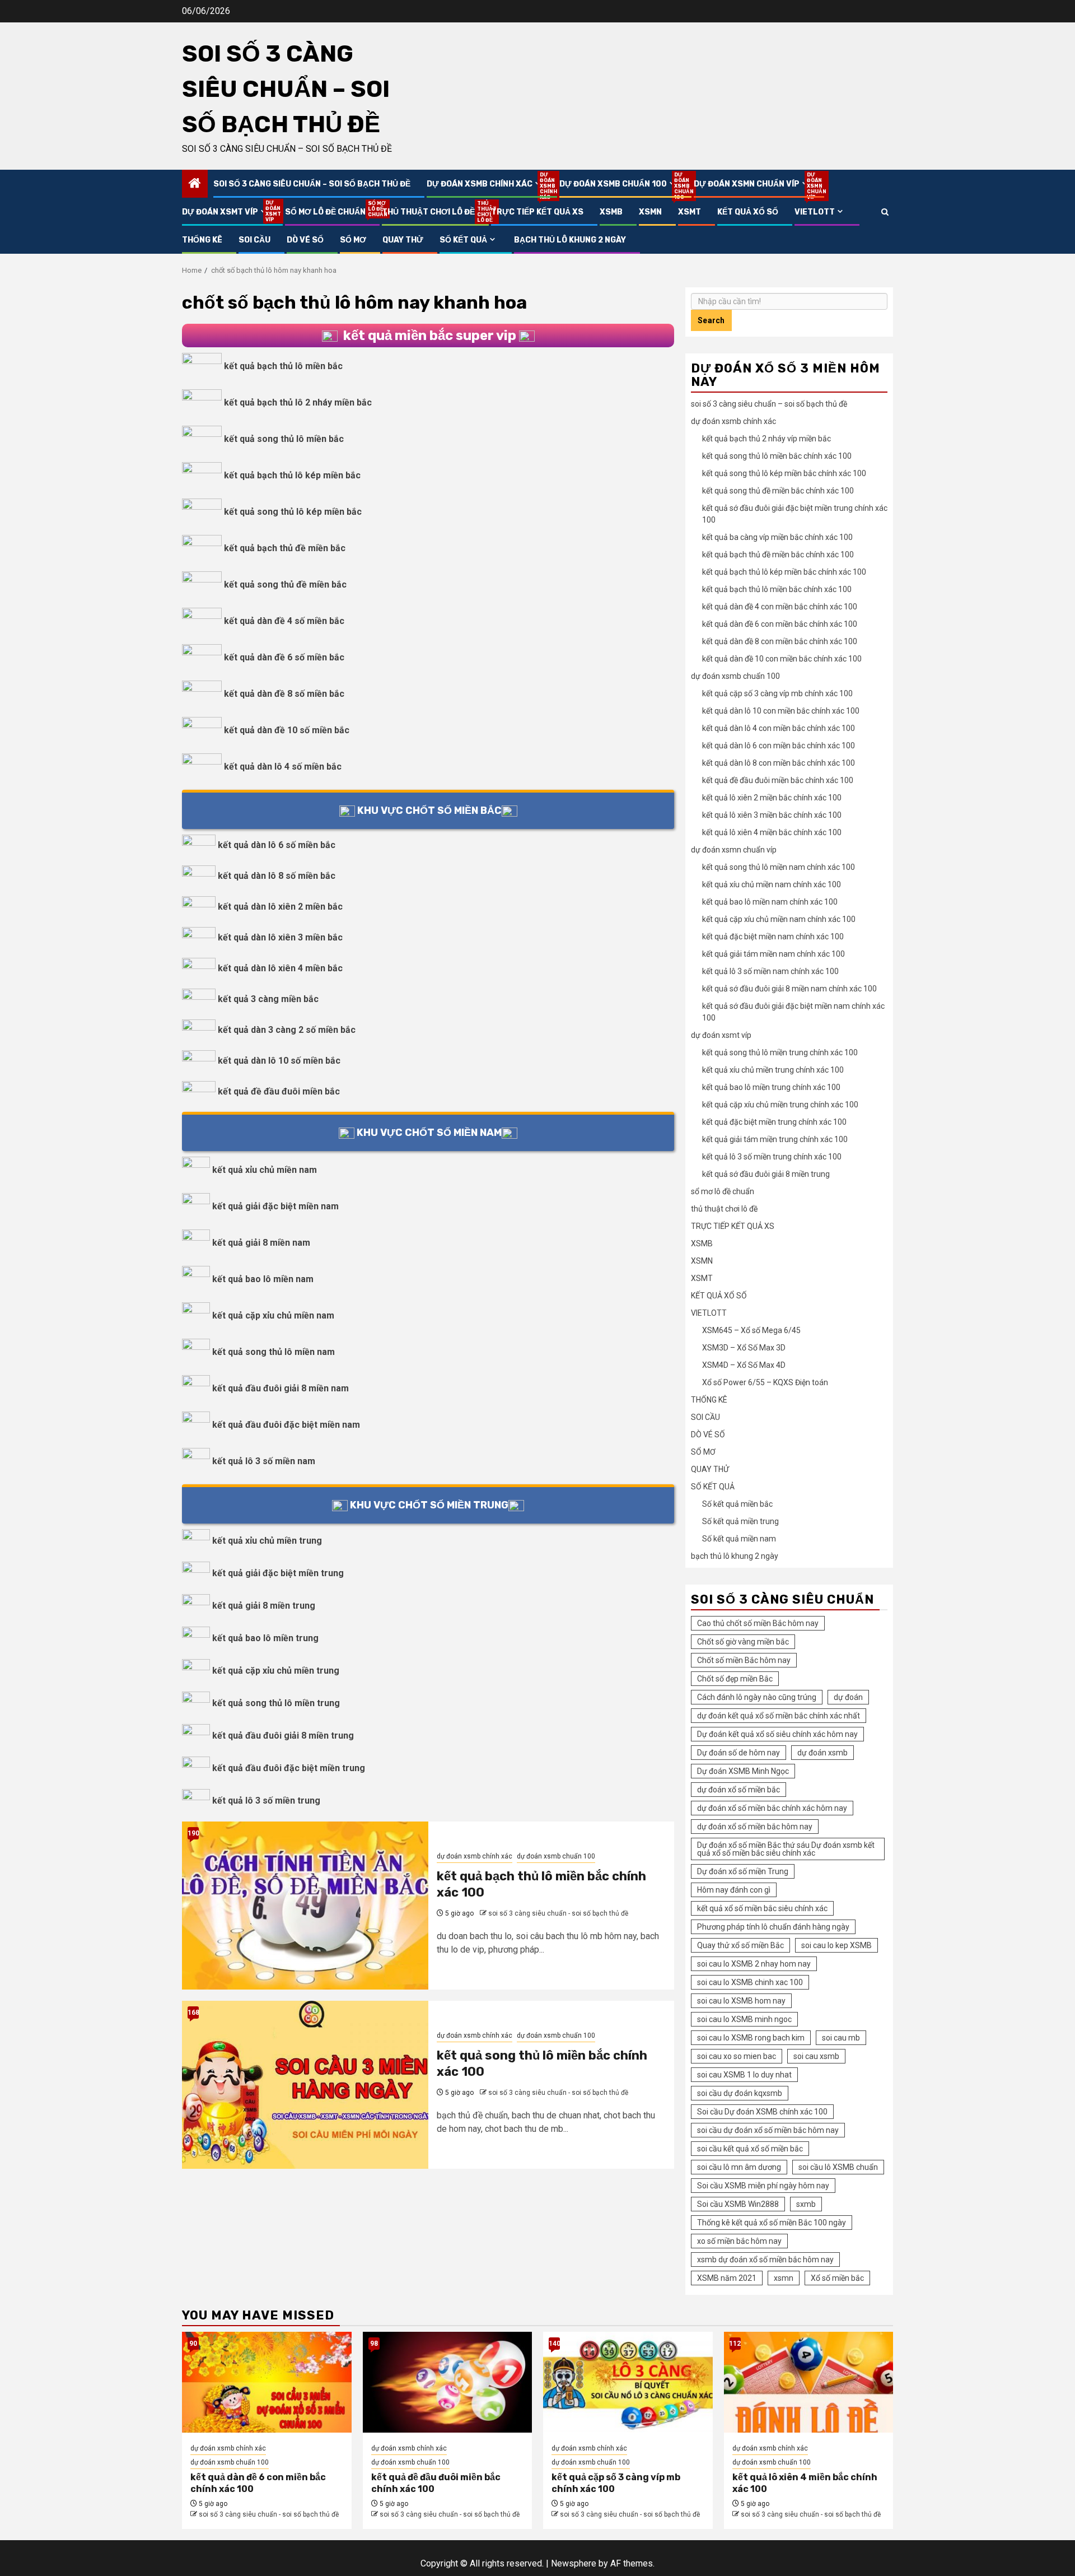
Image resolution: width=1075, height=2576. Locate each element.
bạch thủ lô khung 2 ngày (570, 240)
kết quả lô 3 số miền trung (266, 1801)
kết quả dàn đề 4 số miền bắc (284, 621)
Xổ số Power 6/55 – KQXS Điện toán (765, 1382)
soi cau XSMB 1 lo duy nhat (744, 2075)
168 (193, 2013)
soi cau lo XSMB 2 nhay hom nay (754, 1964)
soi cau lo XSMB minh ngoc (744, 2019)
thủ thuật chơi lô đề (428, 212)
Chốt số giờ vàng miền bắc (743, 1642)
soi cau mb (841, 2038)
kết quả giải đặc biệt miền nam (275, 1206)
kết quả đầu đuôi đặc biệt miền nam (286, 1425)
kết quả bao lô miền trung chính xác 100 (771, 1087)
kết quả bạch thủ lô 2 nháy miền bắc (298, 402)
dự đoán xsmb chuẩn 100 (618, 184)
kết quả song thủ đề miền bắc (285, 584)
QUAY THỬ (403, 240)
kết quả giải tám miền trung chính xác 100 (775, 1139)
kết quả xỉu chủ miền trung (267, 1541)
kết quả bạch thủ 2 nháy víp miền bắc (766, 439)
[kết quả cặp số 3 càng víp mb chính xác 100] (628, 2382)
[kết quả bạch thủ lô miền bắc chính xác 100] (305, 1906)
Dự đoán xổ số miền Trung (743, 1871)
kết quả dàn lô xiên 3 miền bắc (280, 937)
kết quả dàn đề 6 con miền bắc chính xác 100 (780, 624)
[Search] (885, 212)
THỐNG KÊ (202, 240)
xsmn (784, 2278)
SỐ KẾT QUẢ (463, 240)
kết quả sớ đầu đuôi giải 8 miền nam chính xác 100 (789, 989)
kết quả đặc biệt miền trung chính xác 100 (774, 1122)
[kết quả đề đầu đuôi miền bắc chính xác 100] (448, 2382)
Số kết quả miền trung (740, 1521)
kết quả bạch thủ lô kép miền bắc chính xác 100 (784, 572)
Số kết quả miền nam (739, 1539)
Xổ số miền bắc (837, 2278)
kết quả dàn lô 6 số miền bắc (277, 845)
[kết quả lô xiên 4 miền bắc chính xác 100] (809, 2382)
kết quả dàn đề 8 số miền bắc (284, 694)
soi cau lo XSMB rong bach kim (751, 2038)
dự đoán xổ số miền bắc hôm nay (755, 1827)
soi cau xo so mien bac (737, 2056)
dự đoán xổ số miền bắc (739, 1790)
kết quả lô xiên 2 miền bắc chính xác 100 (772, 798)
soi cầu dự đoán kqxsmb (740, 2093)
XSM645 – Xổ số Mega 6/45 (751, 1330)
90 (193, 2344)
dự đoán (848, 1697)
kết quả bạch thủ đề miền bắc (285, 548)
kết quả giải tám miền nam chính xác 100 (773, 954)
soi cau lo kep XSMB (836, 1945)
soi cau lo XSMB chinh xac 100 (750, 1982)
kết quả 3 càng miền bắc (268, 999)
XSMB (611, 212)
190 (193, 1833)
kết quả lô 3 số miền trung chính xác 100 (772, 1157)
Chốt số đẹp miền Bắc (735, 1679)
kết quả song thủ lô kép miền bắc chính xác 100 (784, 473)
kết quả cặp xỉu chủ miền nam (273, 1315)
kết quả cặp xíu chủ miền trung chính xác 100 (780, 1105)
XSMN (650, 212)
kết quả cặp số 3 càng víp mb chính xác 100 (777, 693)
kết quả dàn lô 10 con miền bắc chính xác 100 (781, 711)
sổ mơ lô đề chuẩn (325, 212)
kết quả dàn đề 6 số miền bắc (284, 657)
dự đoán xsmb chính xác (485, 184)
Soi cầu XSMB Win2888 (738, 2204)
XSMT (690, 212)
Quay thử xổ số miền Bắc (740, 1945)
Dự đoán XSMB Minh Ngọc (743, 1771)
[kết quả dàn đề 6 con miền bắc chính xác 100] (267, 2382)
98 (374, 2344)
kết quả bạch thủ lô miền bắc (283, 366)
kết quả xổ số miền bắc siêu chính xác (762, 1908)
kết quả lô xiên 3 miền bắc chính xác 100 (772, 815)
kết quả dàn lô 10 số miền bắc (279, 1061)
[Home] (195, 184)
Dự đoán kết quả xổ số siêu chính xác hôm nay (777, 1734)
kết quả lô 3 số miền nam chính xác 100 (770, 971)
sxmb (806, 2204)
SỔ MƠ (353, 240)
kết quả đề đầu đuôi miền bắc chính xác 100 (778, 780)
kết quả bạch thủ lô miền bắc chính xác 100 (777, 589)
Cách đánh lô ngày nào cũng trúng (757, 1697)
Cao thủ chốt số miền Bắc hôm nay (758, 1623)
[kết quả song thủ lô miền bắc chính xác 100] (305, 2085)
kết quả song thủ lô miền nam (274, 1352)
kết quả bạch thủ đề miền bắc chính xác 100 (778, 555)
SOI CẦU (254, 240)
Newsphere (574, 2563)
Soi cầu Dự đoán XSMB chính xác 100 (762, 2112)
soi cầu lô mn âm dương (739, 2167)
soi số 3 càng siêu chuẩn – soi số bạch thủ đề (286, 89)
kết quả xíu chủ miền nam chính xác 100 (772, 884)
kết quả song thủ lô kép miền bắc (293, 512)
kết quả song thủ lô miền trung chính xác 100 (780, 1052)
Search (711, 320)
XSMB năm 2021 (727, 2278)
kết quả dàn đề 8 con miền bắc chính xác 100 (780, 641)
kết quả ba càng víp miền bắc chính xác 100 (777, 537)
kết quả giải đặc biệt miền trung (278, 1573)
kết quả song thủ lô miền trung (276, 1703)
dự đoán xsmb (822, 1753)
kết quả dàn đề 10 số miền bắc (287, 730)
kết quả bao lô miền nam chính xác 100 (770, 902)
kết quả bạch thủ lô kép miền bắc (292, 475)
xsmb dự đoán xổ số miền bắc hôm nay (765, 2260)
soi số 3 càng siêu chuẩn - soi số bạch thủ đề (558, 1913)
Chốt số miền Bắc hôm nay (744, 1660)
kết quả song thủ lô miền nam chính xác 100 (779, 867)
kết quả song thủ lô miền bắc (284, 439)
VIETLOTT (815, 212)
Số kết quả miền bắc (737, 1504)
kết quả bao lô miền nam (263, 1279)
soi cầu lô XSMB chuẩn (838, 2167)
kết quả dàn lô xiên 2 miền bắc (280, 907)
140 (554, 2344)
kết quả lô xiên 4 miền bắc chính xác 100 (772, 832)
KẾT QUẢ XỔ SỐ (748, 212)
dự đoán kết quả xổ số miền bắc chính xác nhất (779, 1716)
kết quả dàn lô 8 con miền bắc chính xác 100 (779, 763)
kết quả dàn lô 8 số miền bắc (277, 876)
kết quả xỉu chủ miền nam (265, 1170)
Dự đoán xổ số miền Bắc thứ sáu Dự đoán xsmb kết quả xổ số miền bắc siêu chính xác (786, 1849)
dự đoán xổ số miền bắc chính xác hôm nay (772, 1808)
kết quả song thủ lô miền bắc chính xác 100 (777, 456)
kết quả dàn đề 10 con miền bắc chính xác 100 (782, 659)
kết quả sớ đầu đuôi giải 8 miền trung (766, 1174)
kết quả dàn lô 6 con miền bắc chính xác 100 (779, 746)
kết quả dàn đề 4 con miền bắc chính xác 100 (780, 607)
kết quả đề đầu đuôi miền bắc (279, 1091)
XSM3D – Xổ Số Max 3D (744, 1348)
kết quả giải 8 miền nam (261, 1243)
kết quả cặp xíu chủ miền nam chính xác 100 (779, 919)
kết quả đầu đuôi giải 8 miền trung (283, 1736)
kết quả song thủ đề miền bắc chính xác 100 (778, 491)
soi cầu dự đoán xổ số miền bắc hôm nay (768, 2130)
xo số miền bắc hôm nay (739, 2241)
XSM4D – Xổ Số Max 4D (744, 1365)
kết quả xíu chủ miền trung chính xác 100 (773, 1070)
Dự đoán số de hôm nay (739, 1753)
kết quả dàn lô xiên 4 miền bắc (280, 968)
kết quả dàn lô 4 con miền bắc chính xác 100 (779, 728)
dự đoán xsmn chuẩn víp (752, 184)
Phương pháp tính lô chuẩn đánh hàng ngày (773, 1927)
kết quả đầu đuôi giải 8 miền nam (281, 1388)
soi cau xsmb (816, 2056)
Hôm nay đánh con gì (734, 1890)
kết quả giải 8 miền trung (264, 1606)
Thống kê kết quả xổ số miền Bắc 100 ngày (772, 2223)
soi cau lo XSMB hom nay (741, 2001)
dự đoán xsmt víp (225, 212)
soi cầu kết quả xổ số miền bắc (750, 2149)
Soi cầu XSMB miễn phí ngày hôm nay (763, 2186)
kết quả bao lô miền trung (265, 1638)
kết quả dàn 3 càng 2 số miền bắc (287, 1030)
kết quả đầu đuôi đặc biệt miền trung (289, 1768)
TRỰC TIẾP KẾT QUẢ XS (537, 212)
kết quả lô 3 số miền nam (264, 1461)
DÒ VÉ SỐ (305, 240)
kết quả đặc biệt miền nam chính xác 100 (773, 937)
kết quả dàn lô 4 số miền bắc (283, 767)
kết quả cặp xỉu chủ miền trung (276, 1671)
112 (735, 2344)
